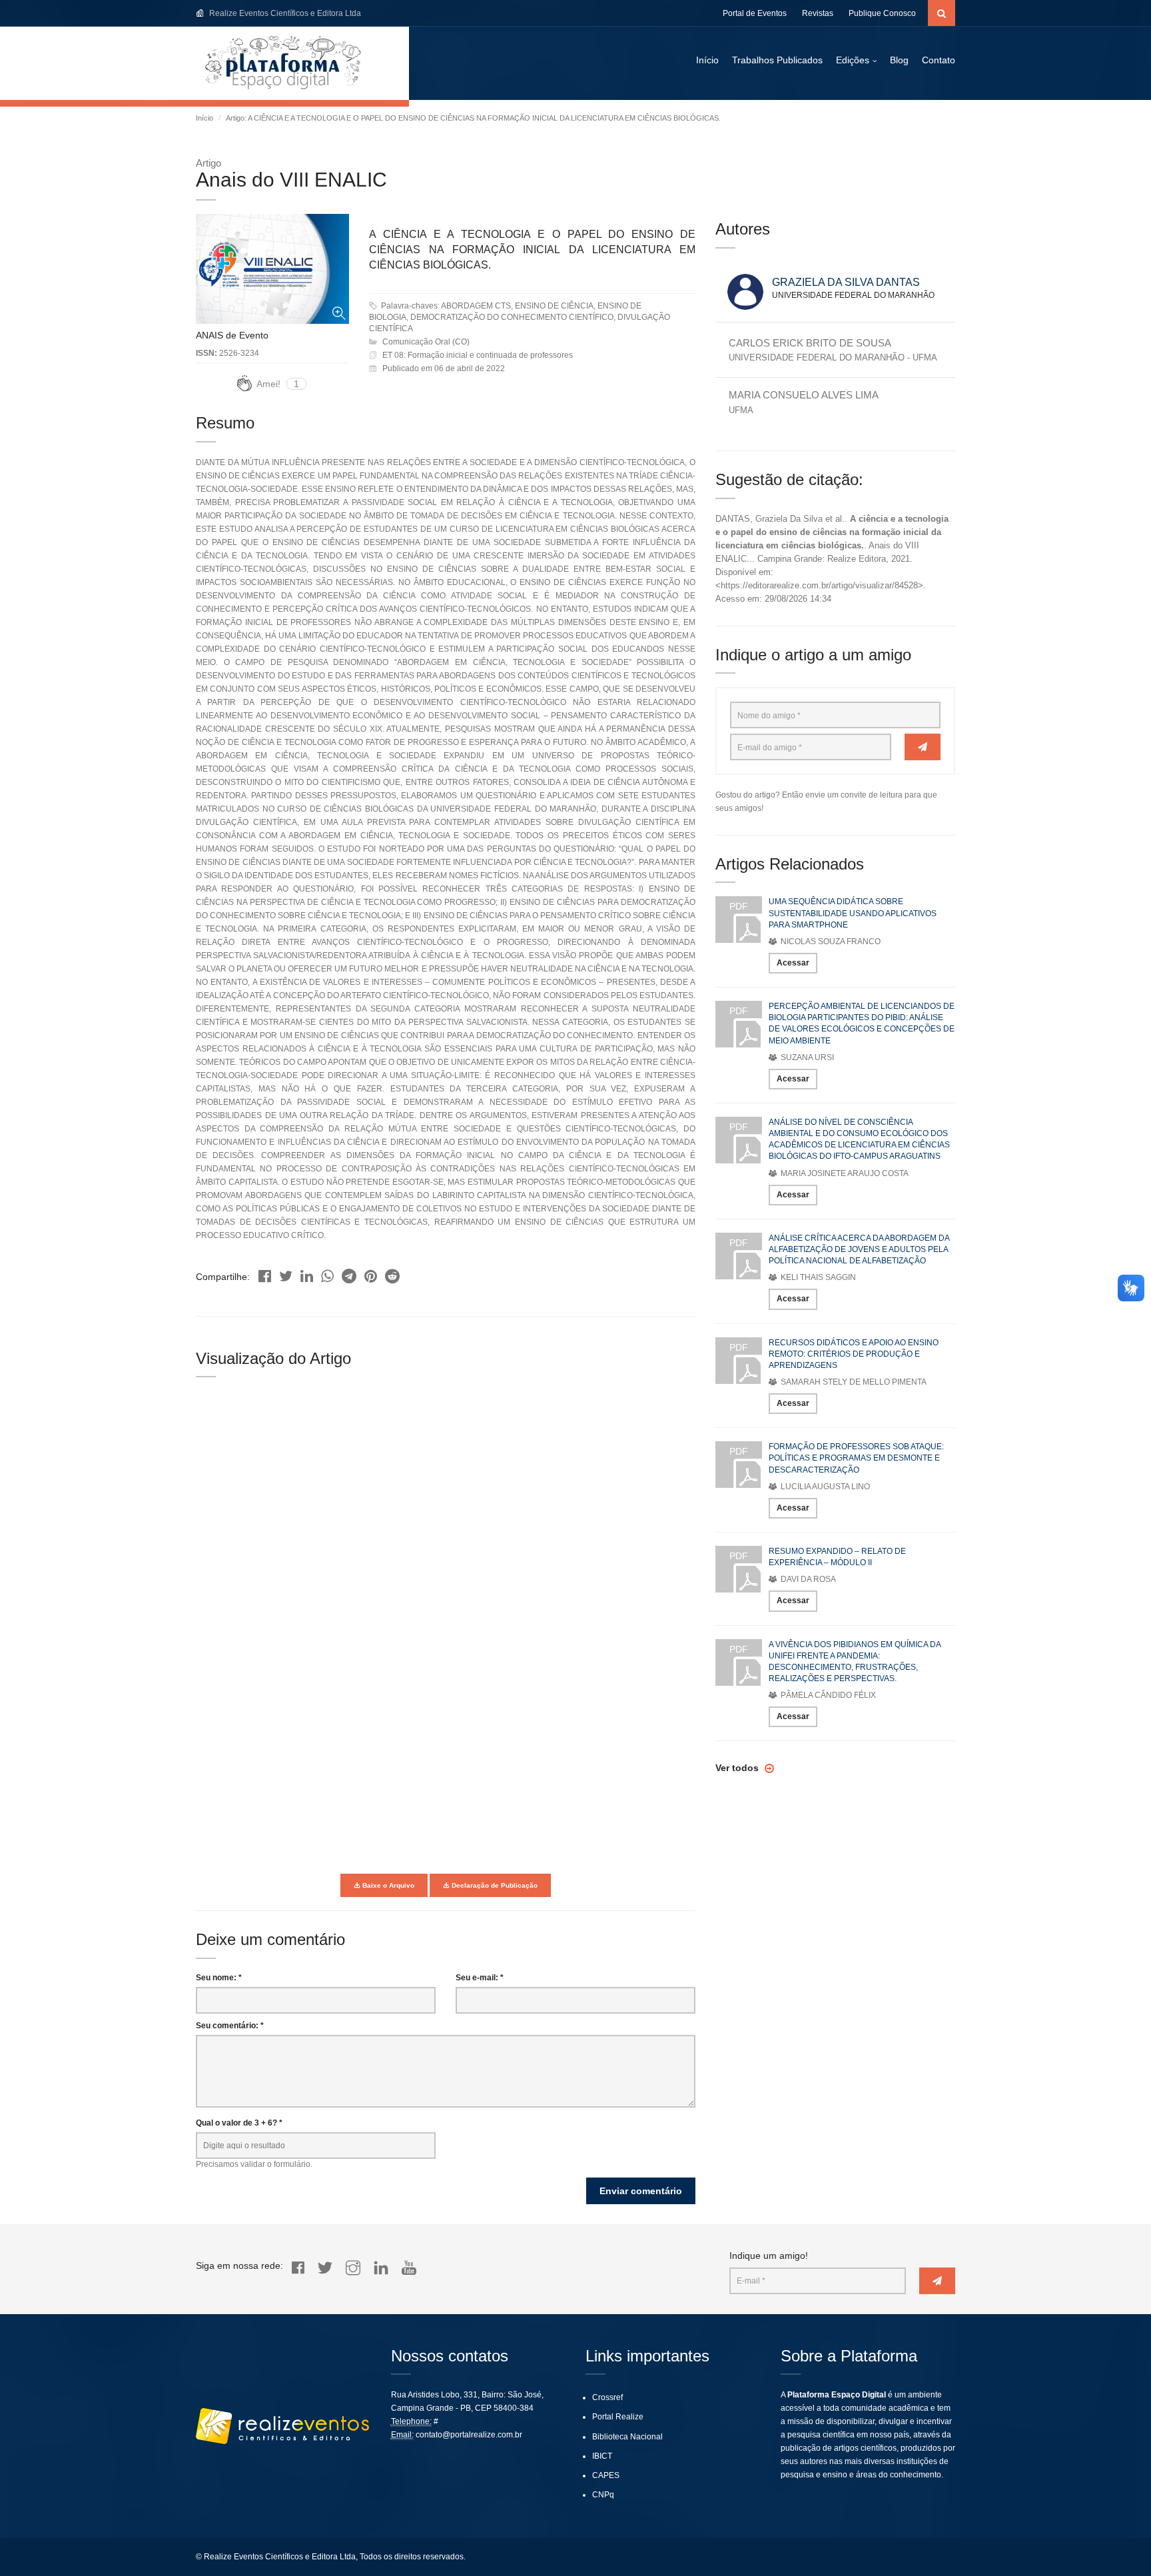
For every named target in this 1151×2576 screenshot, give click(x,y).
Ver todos (738, 1768)
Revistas (818, 13)
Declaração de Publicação (494, 1885)
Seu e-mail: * (480, 1978)
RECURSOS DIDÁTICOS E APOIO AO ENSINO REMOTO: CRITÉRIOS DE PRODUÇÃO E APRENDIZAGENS (854, 1354)
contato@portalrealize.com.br (469, 2435)
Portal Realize (618, 2417)
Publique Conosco (882, 13)
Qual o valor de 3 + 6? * (239, 2123)
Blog (899, 60)
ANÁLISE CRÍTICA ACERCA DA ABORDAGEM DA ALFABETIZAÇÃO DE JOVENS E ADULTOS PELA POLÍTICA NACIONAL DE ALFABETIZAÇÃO (859, 1249)
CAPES (606, 2475)
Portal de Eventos (755, 13)
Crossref (607, 2397)
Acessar (793, 963)
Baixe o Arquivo (387, 1885)
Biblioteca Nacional (627, 2437)
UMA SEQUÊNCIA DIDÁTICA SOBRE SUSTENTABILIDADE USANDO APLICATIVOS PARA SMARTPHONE (853, 913)
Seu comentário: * (230, 2026)
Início (707, 60)
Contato (939, 60)
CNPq (603, 2495)
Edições (853, 60)
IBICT (602, 2456)
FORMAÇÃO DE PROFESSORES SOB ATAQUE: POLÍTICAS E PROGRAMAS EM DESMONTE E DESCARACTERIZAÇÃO (856, 1458)
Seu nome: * (219, 1978)
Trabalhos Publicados (777, 60)
